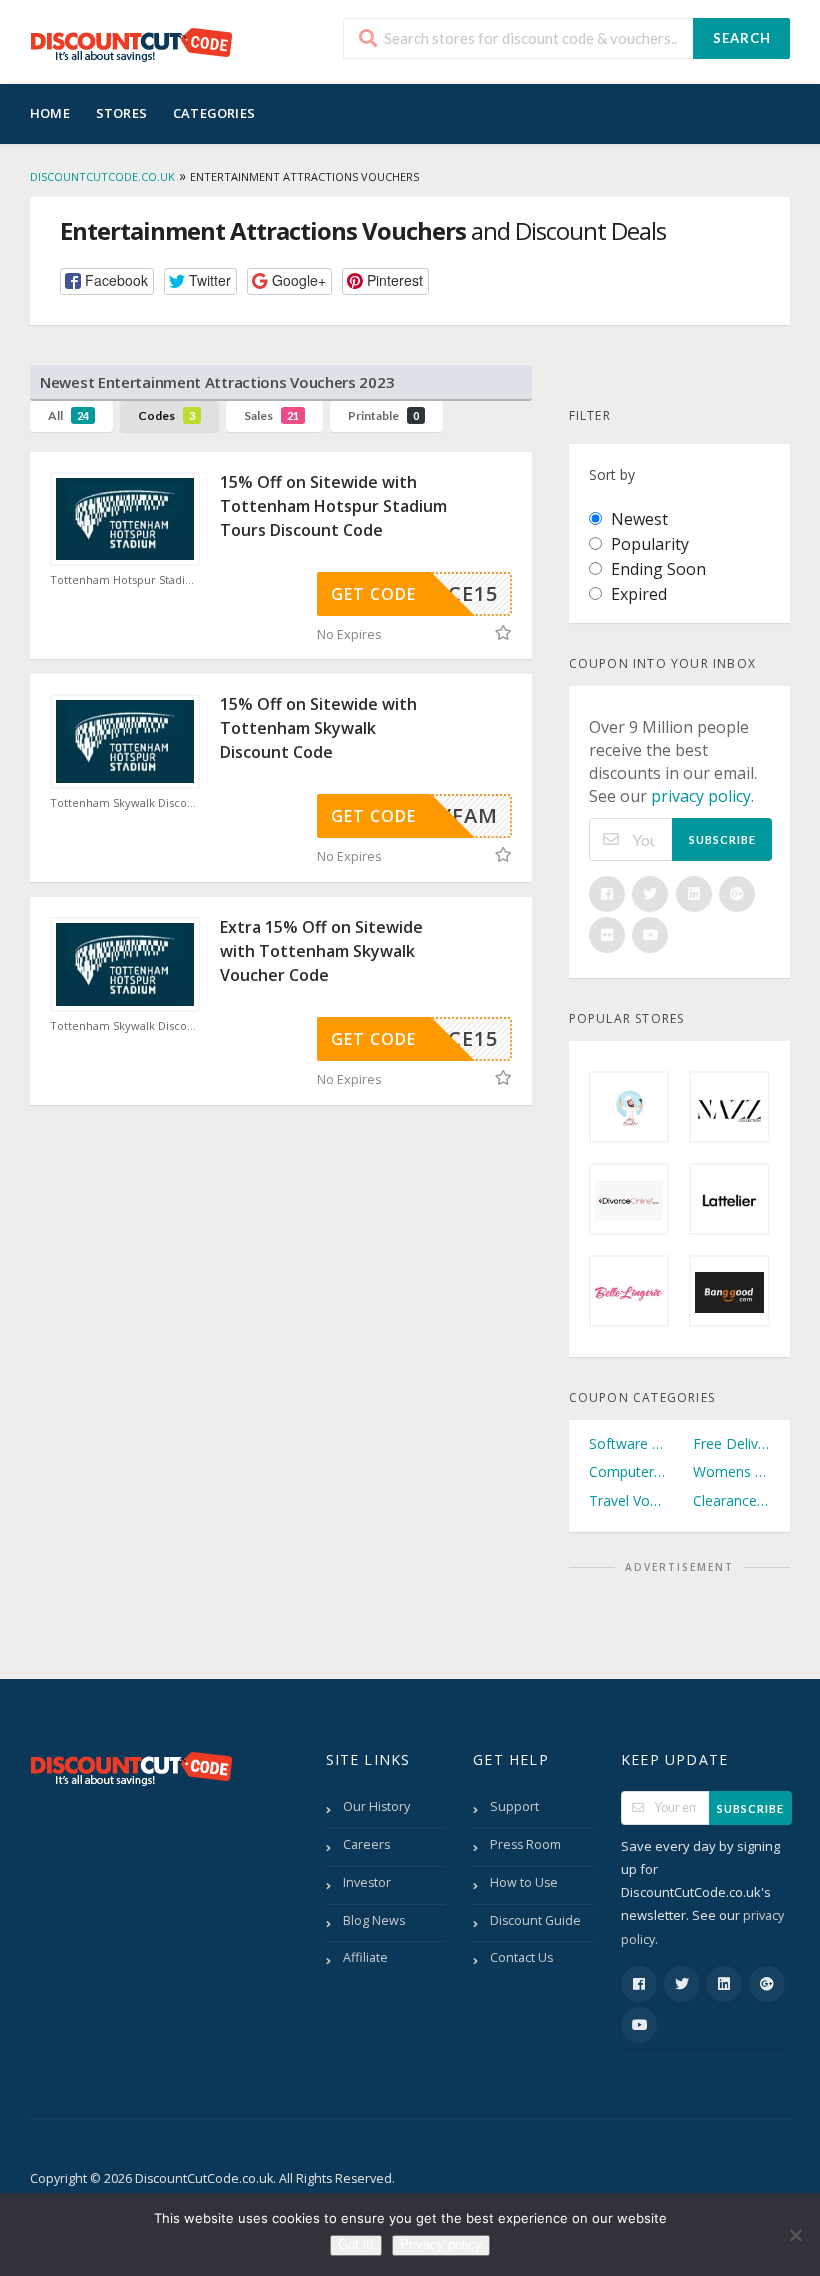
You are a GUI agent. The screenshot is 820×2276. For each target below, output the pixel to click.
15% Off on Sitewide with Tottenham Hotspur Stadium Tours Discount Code (333, 506)
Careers (366, 1844)
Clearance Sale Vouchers (731, 1500)
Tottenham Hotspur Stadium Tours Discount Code (125, 580)
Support (514, 1806)
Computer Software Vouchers (627, 1471)
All (68, 415)
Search (742, 38)
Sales (271, 415)
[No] (795, 2235)
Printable (383, 415)
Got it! (356, 2244)
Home (50, 113)
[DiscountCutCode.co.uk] (131, 44)
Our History (376, 1806)
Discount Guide (535, 1920)
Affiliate (365, 1957)
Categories (214, 113)
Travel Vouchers (627, 1500)
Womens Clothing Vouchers (731, 1471)
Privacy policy (441, 2244)
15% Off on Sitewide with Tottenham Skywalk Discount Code (318, 728)
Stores (121, 113)
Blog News (374, 1920)
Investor (367, 1882)
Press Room (525, 1844)
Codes (166, 415)
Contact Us (521, 1957)
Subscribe (722, 839)
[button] (107, 281)
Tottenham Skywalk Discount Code (125, 803)
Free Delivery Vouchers (731, 1443)
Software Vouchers (627, 1443)
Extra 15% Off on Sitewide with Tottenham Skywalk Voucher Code (321, 951)
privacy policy (701, 796)
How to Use (524, 1882)
